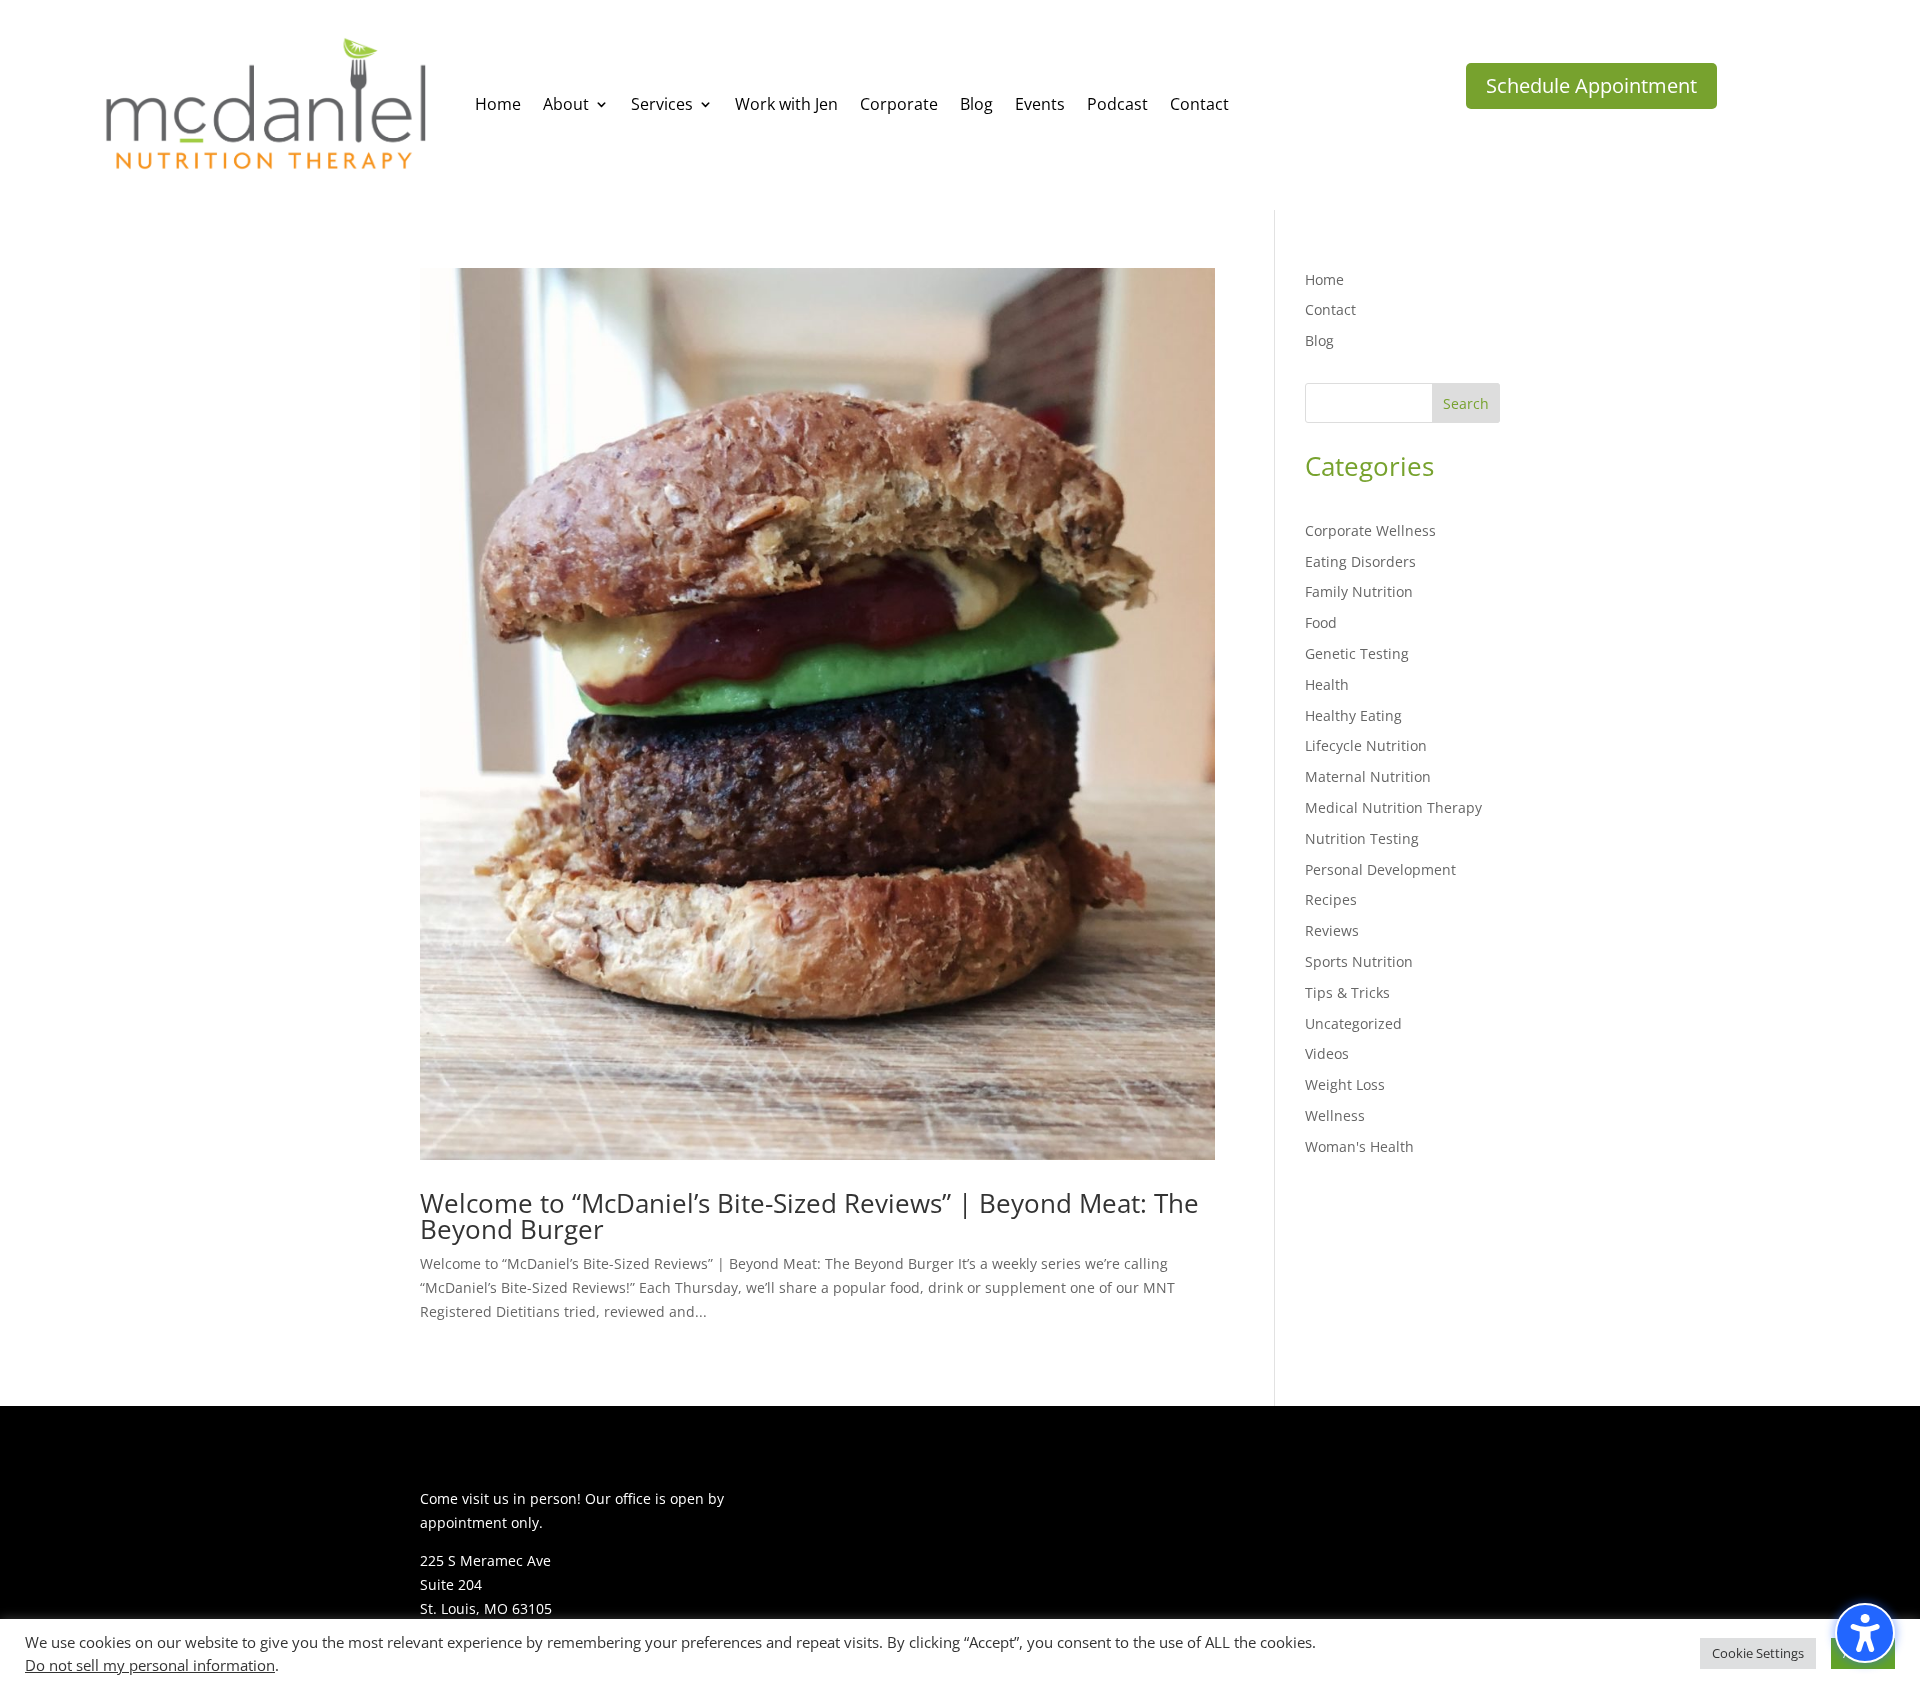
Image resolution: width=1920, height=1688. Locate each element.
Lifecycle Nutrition (1366, 745)
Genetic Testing (1357, 653)
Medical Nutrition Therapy (1393, 807)
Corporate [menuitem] (899, 104)
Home (1324, 279)
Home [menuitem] (498, 104)
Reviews (1332, 930)
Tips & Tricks (1347, 992)
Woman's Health (1359, 1146)
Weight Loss (1345, 1084)
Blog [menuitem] (976, 104)
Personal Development (1380, 869)
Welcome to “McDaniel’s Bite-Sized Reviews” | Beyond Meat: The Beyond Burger (809, 1216)
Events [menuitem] (1040, 104)
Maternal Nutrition (1368, 776)
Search (1466, 403)
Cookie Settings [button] (1758, 1653)
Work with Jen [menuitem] (786, 104)
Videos (1327, 1053)
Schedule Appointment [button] (1591, 85)
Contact (1330, 309)
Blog (1319, 340)
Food (1321, 622)
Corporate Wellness (1370, 530)
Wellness (1335, 1115)
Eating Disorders (1360, 561)
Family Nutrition (1359, 591)
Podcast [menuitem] (1117, 104)
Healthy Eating (1353, 715)
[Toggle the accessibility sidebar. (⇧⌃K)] (1865, 1633)
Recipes (1331, 899)
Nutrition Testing (1362, 838)
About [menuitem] (566, 104)
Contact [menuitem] (1199, 104)
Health (1327, 684)
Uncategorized (1353, 1023)
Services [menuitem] (662, 104)
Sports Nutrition (1359, 961)
